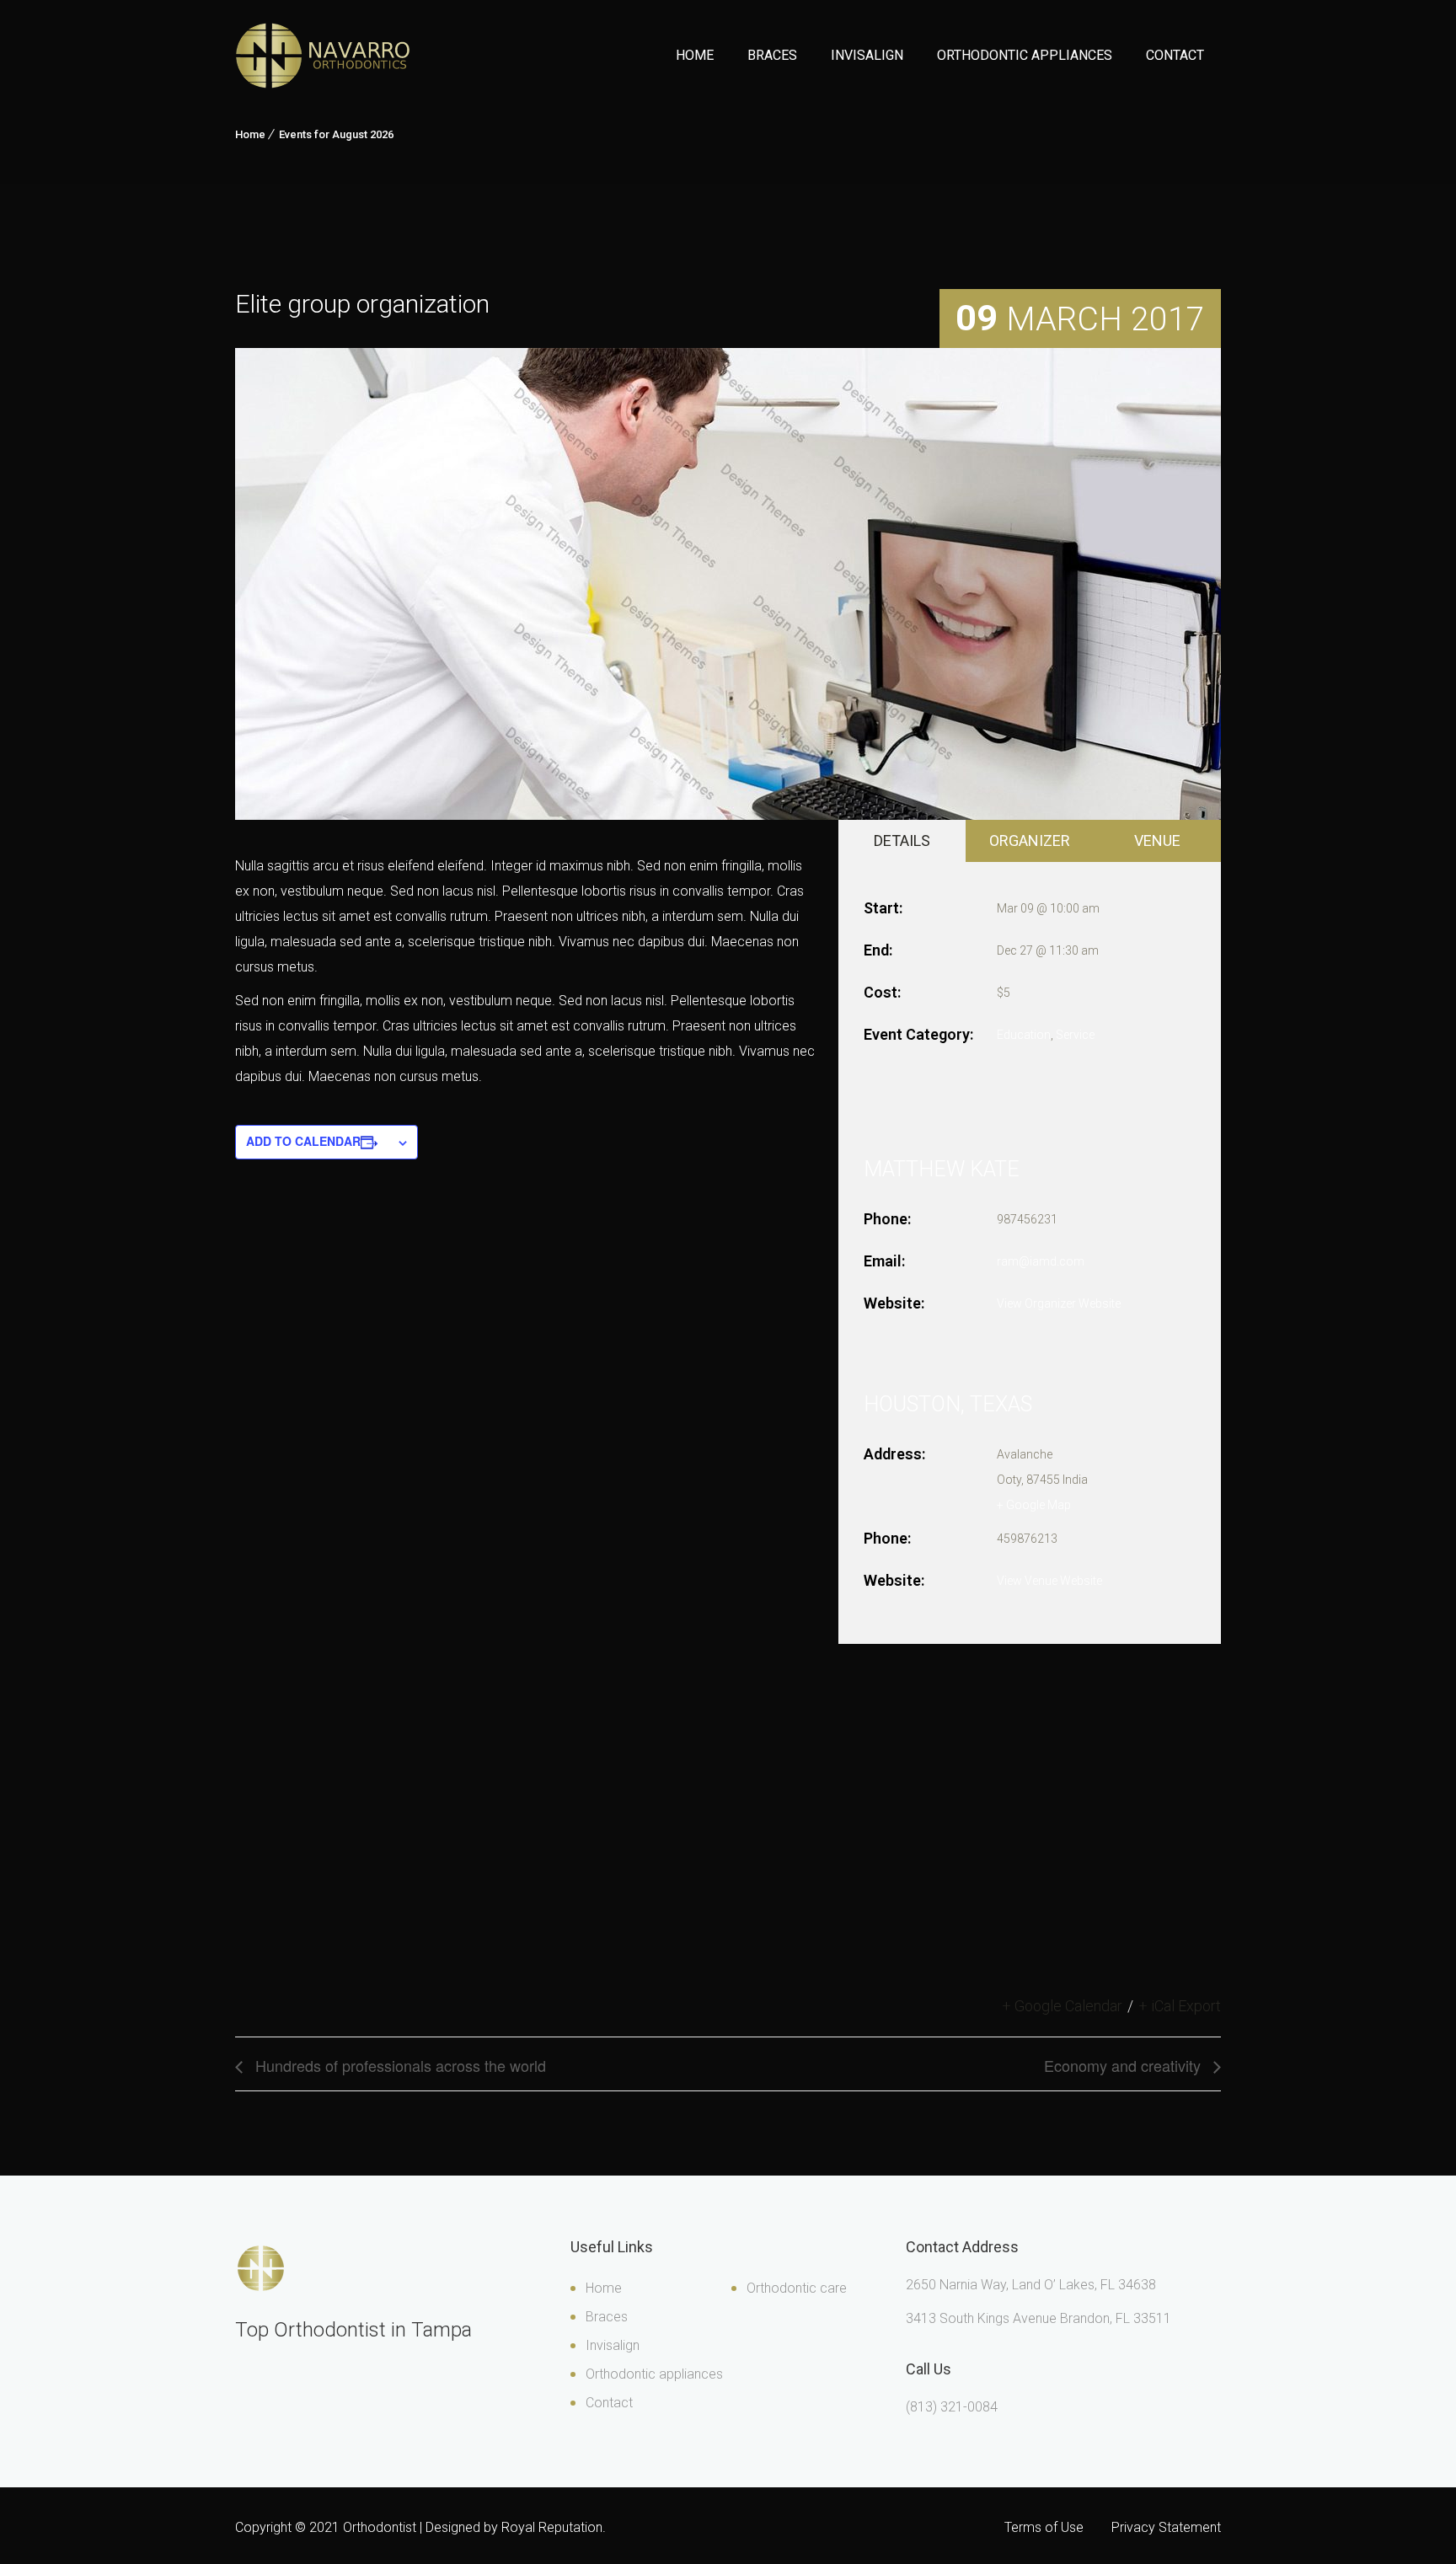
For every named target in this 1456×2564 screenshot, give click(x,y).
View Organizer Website (1059, 1303)
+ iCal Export (1180, 2006)
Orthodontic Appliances (1025, 55)
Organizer (1030, 840)
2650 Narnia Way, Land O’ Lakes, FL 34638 (1031, 2285)
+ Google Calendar (1062, 2006)
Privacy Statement (1166, 2527)
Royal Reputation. (554, 2527)
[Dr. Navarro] (323, 56)
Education (1024, 1035)
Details (902, 840)
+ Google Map (1034, 1505)
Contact (1175, 55)
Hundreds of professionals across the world (399, 2065)
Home (695, 55)
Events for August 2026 (336, 134)
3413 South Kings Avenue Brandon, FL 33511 (1038, 2318)
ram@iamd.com (1041, 1261)
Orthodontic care (797, 2288)
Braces (772, 55)
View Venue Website (1049, 1581)
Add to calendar (303, 1141)
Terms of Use (1044, 2527)
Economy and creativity (1124, 2065)
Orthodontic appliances (654, 2374)
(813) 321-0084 (952, 2407)
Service (1075, 1035)
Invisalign (867, 55)
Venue (1157, 840)
